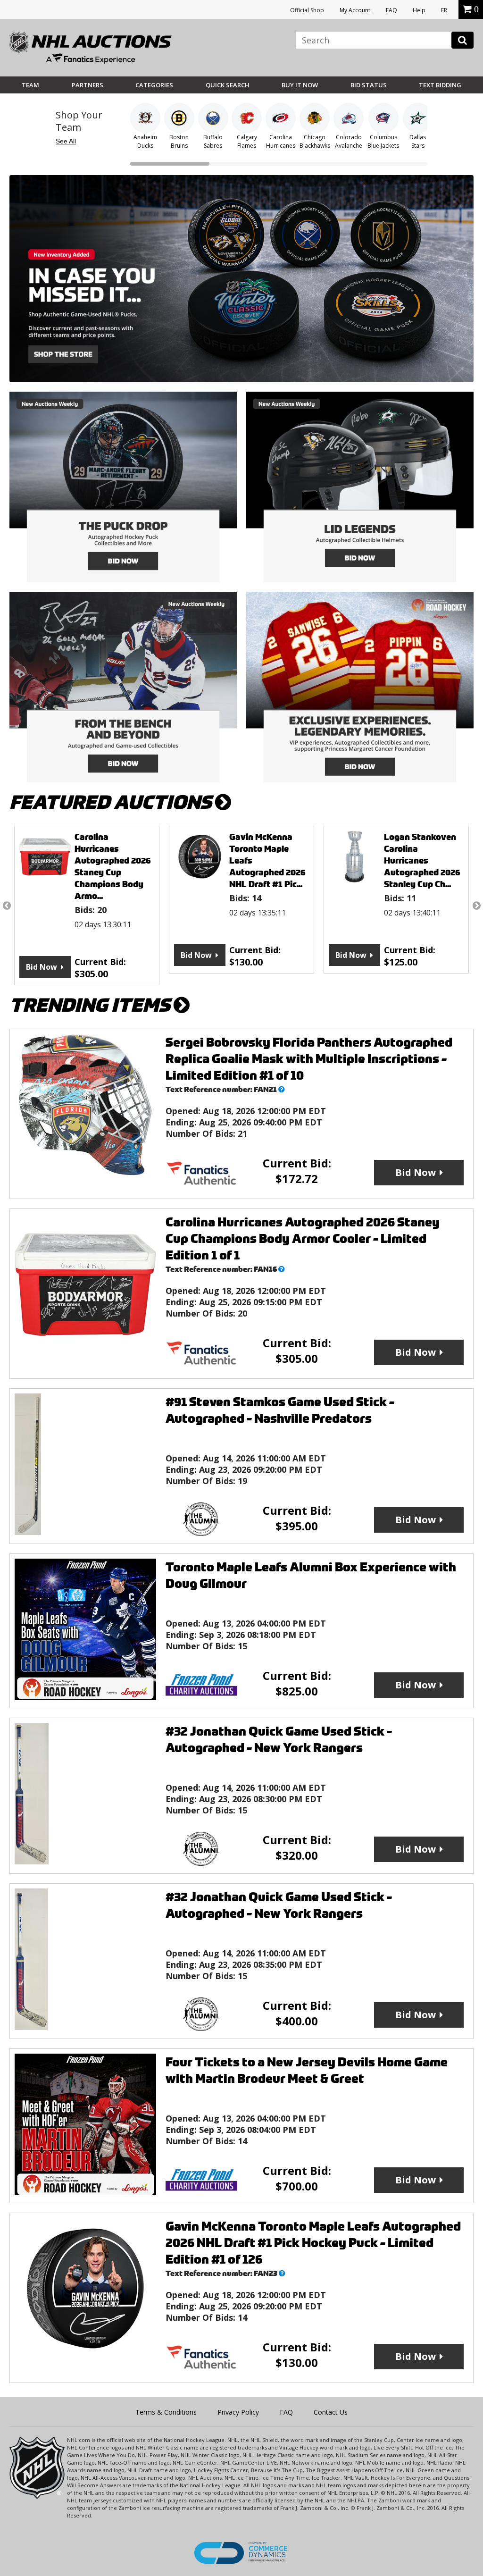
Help (419, 10)
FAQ (391, 10)
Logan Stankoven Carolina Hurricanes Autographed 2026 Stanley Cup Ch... (422, 860)
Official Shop (307, 10)
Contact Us (331, 2412)
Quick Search (228, 85)
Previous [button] (7, 906)
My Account (355, 10)
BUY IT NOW (300, 85)
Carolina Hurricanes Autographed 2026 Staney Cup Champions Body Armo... (113, 866)
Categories (154, 85)
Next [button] (476, 906)
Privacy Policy (238, 2412)
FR (444, 10)
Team (30, 85)
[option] (87, 906)
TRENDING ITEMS (92, 1005)
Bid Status (369, 85)
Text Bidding (440, 85)
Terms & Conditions (166, 2412)
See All (66, 141)
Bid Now (42, 967)
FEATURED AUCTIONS (112, 802)
